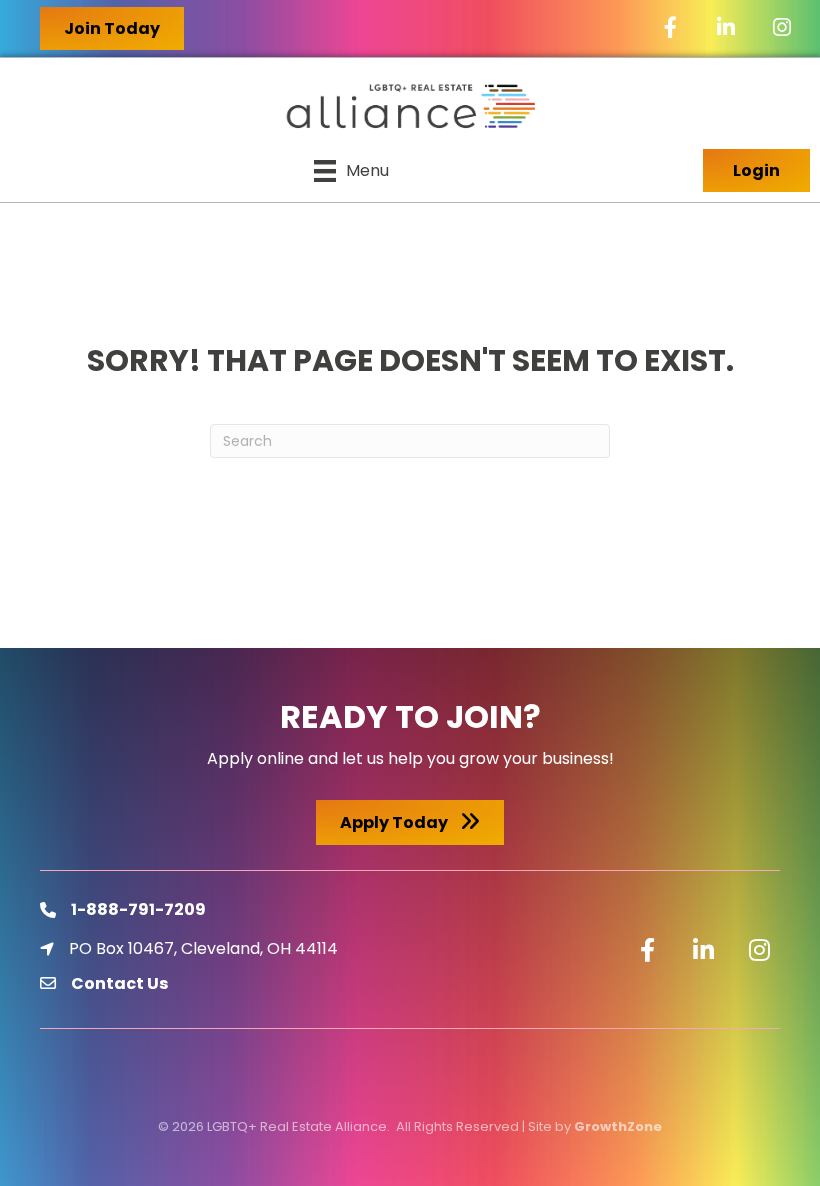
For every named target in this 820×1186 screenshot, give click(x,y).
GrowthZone (618, 1126)
